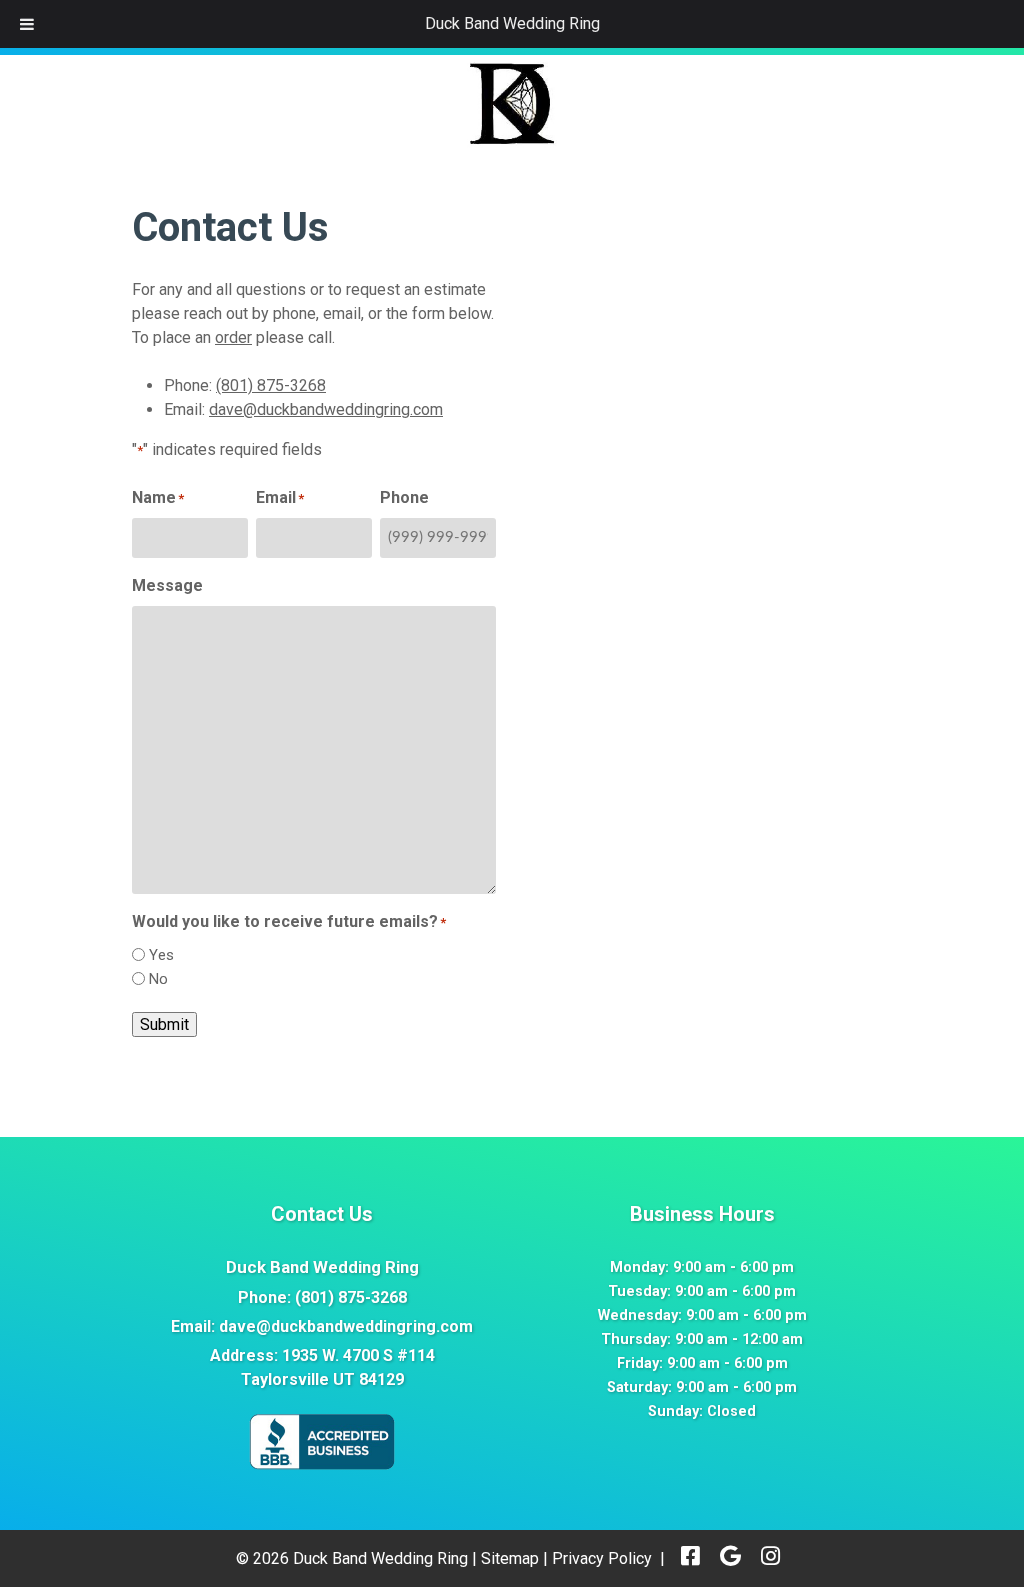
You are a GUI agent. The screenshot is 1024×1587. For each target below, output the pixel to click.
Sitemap (510, 1558)
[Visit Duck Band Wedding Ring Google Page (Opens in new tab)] (730, 1558)
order (233, 337)
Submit (164, 1024)
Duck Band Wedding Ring (512, 23)
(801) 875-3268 (271, 385)
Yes (161, 955)
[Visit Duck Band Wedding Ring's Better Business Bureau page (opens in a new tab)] (322, 1466)
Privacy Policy (602, 1558)
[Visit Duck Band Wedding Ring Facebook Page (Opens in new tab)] (690, 1558)
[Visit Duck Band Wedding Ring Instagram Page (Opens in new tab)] (770, 1558)
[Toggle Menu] (27, 24)
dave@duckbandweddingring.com (326, 409)
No (158, 979)
